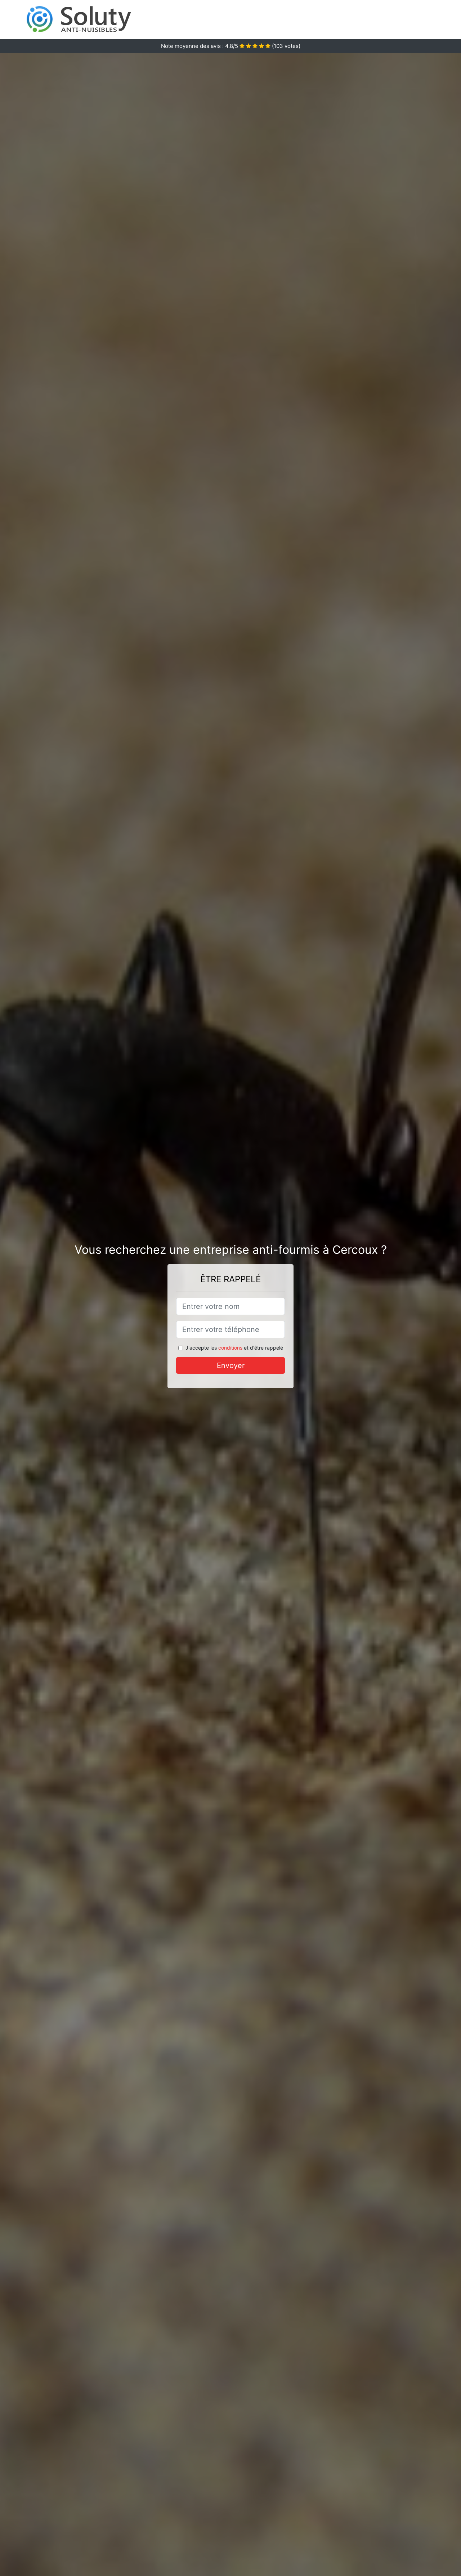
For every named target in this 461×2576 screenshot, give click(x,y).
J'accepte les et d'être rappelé (234, 1348)
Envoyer (231, 1365)
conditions (230, 1348)
